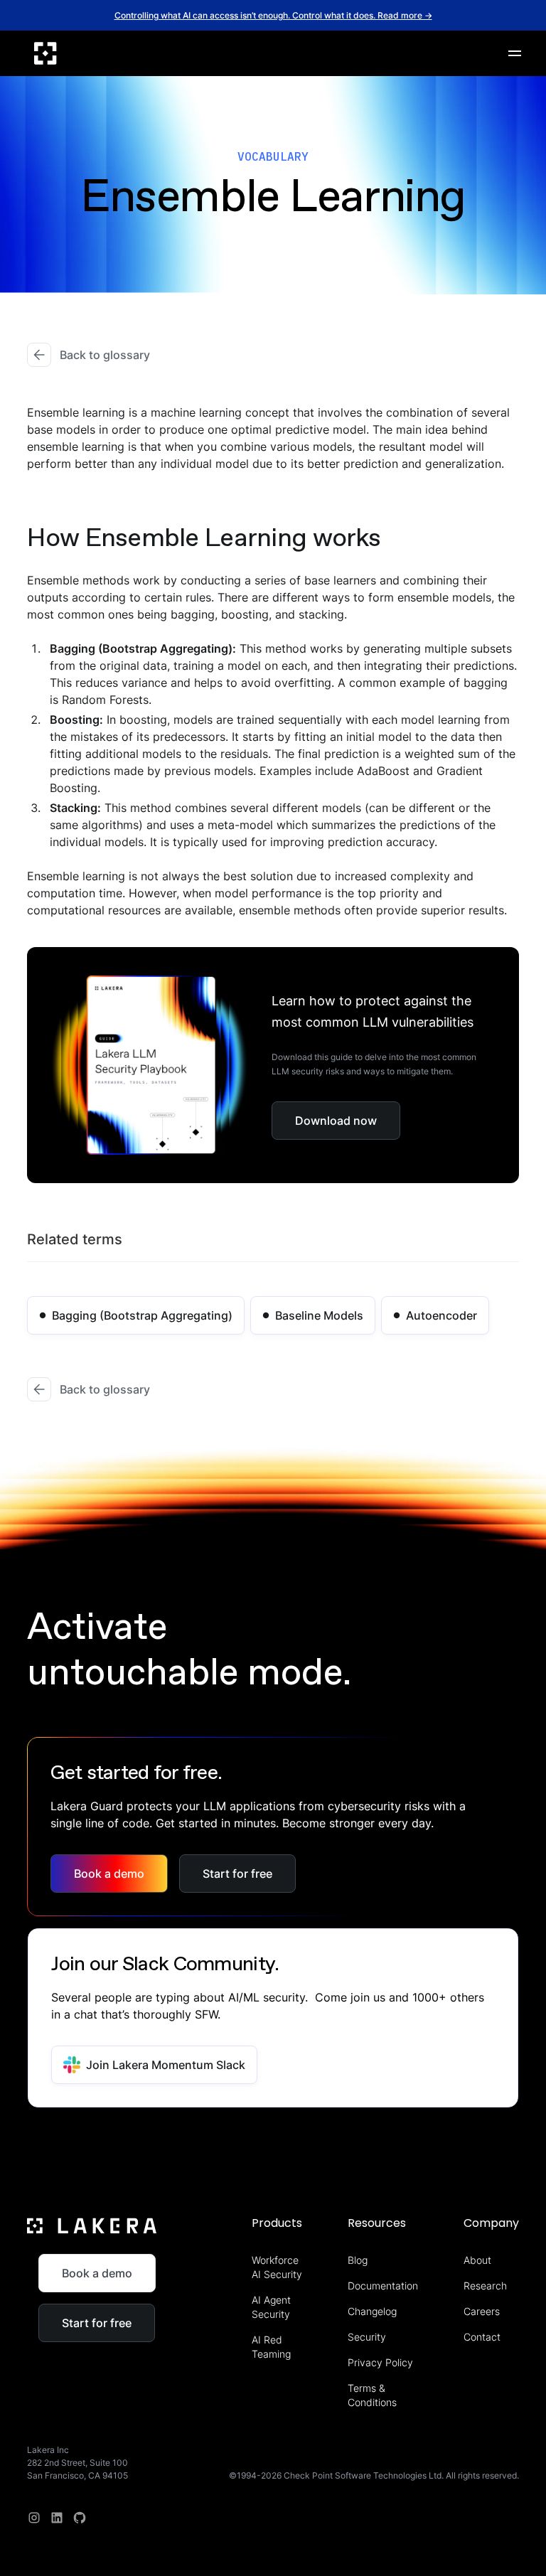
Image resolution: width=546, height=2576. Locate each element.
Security (367, 2337)
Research (485, 2286)
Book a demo (109, 1874)
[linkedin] (57, 2518)
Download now (336, 1121)
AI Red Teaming (271, 2347)
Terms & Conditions (372, 2395)
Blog (358, 2260)
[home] (45, 53)
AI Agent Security (271, 2307)
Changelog (372, 2311)
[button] (515, 53)
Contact (482, 2337)
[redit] (80, 2518)
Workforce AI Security (277, 2267)
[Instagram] (34, 2518)
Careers (482, 2311)
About (477, 2260)
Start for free (237, 1874)
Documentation (383, 2286)
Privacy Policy (380, 2362)
